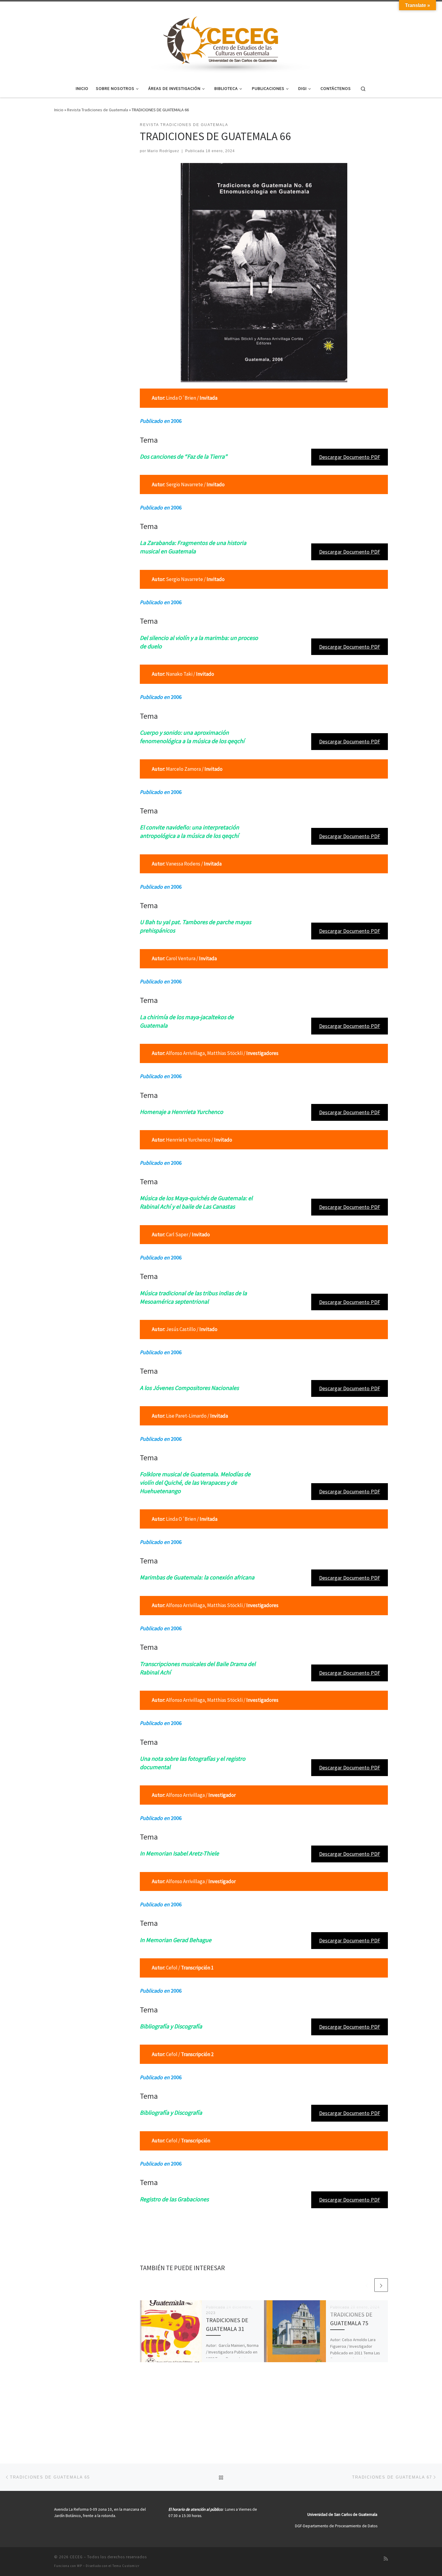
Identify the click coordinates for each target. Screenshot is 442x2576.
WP (80, 2566)
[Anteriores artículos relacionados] (367, 2285)
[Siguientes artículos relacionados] (381, 2285)
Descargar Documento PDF (350, 457)
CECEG (76, 2557)
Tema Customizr (126, 2566)
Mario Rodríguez (163, 151)
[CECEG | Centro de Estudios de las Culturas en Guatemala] (221, 39)
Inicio (59, 110)
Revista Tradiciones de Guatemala (98, 110)
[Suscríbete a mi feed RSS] (386, 2559)
